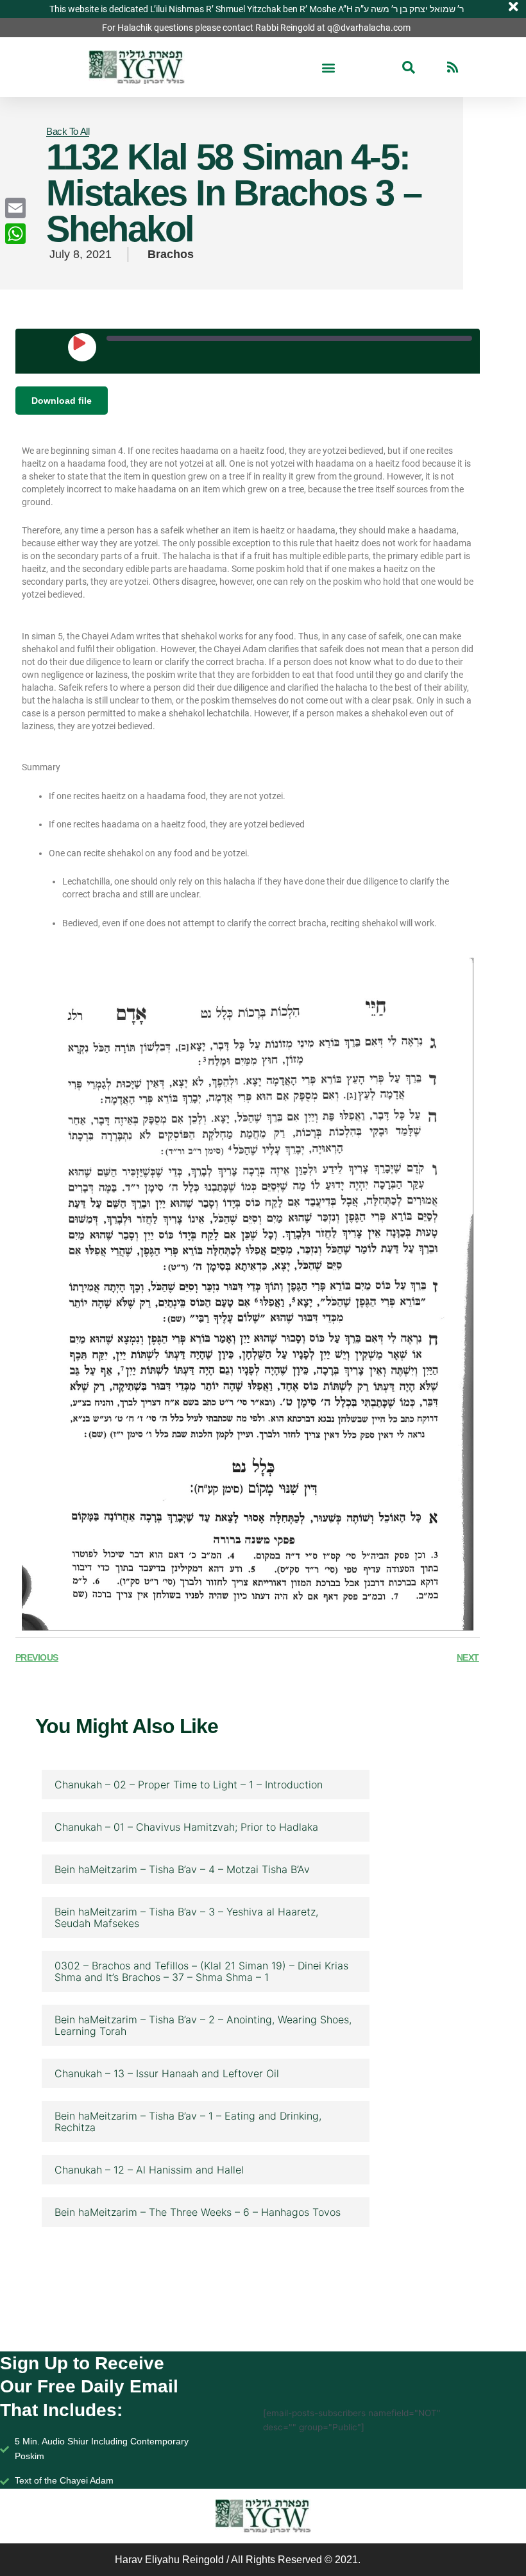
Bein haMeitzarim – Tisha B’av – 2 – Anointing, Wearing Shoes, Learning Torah (203, 2025)
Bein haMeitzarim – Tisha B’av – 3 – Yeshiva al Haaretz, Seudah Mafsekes (186, 1917)
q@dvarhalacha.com (369, 28)
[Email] (15, 208)
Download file (62, 401)
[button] (329, 67)
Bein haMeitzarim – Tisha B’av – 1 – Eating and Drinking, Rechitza (188, 2122)
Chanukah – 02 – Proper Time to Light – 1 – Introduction (189, 1785)
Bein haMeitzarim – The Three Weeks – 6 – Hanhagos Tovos (198, 2212)
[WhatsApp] (15, 234)
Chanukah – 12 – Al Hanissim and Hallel (149, 2170)
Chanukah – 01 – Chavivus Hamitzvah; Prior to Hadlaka (186, 1827)
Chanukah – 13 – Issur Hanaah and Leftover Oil (167, 2073)
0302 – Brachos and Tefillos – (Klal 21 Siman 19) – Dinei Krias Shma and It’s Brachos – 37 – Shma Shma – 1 (201, 1971)
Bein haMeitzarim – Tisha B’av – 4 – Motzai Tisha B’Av (182, 1869)
